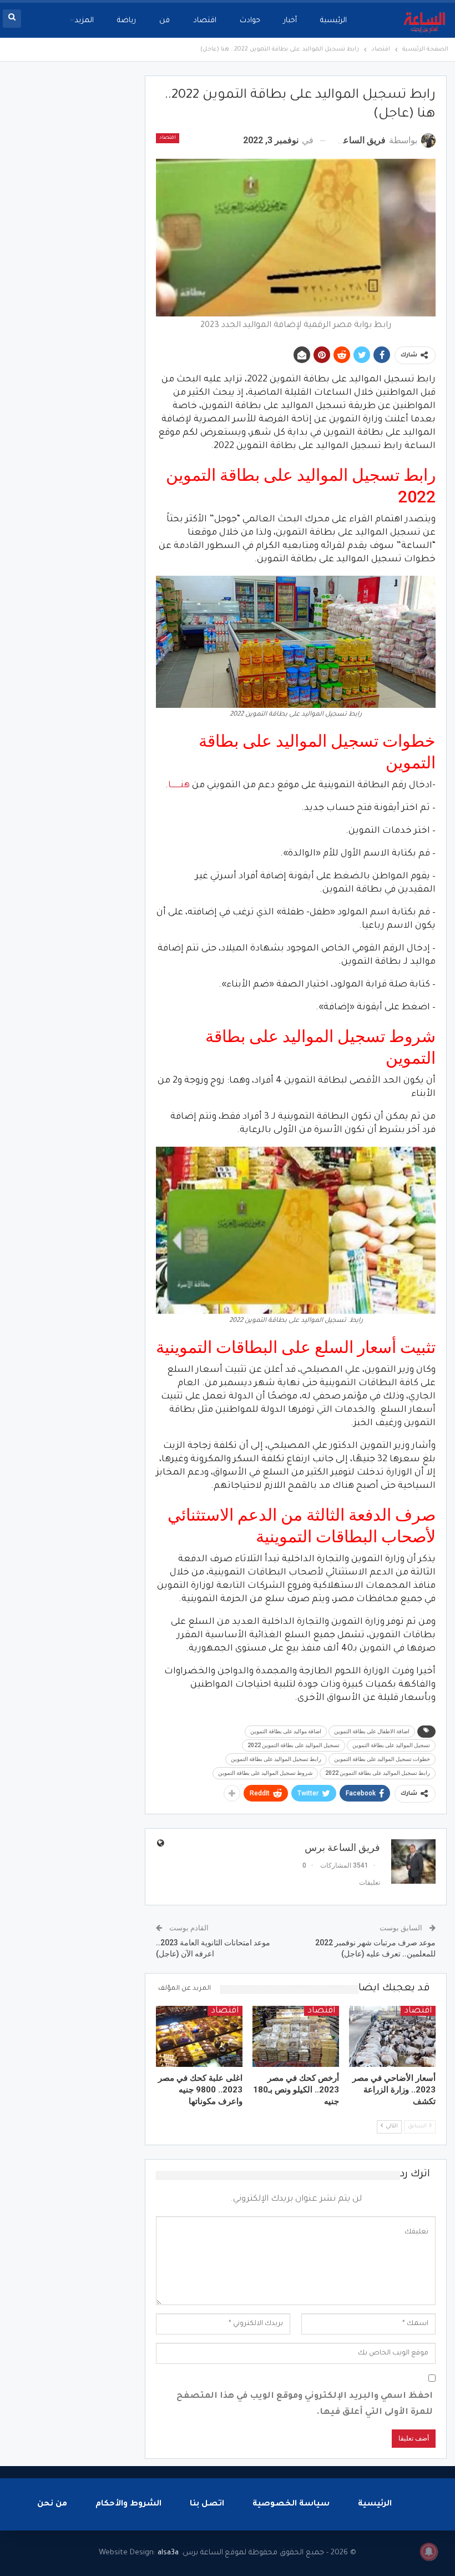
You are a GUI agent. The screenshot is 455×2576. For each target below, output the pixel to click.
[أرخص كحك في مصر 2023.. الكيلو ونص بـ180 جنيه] (296, 2036)
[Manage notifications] (429, 2552)
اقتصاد (205, 21)
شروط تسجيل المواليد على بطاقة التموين (265, 1773)
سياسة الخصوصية (291, 2504)
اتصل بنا (207, 2504)
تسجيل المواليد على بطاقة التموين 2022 (294, 1745)
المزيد (84, 21)
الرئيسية (333, 21)
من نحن (52, 2504)
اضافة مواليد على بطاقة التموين (286, 1731)
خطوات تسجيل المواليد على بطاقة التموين (382, 1759)
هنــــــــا (179, 786)
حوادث (250, 21)
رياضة (127, 21)
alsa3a (168, 2553)
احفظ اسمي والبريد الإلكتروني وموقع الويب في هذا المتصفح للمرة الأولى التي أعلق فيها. (305, 2404)
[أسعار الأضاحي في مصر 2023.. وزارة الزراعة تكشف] (392, 2036)
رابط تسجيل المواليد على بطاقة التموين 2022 (378, 1773)
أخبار (290, 21)
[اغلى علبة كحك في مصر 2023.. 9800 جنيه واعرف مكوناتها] (199, 2036)
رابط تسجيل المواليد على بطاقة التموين (276, 1759)
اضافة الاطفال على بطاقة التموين (372, 1731)
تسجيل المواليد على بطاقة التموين (391, 1745)
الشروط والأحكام (128, 2504)
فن (165, 21)
